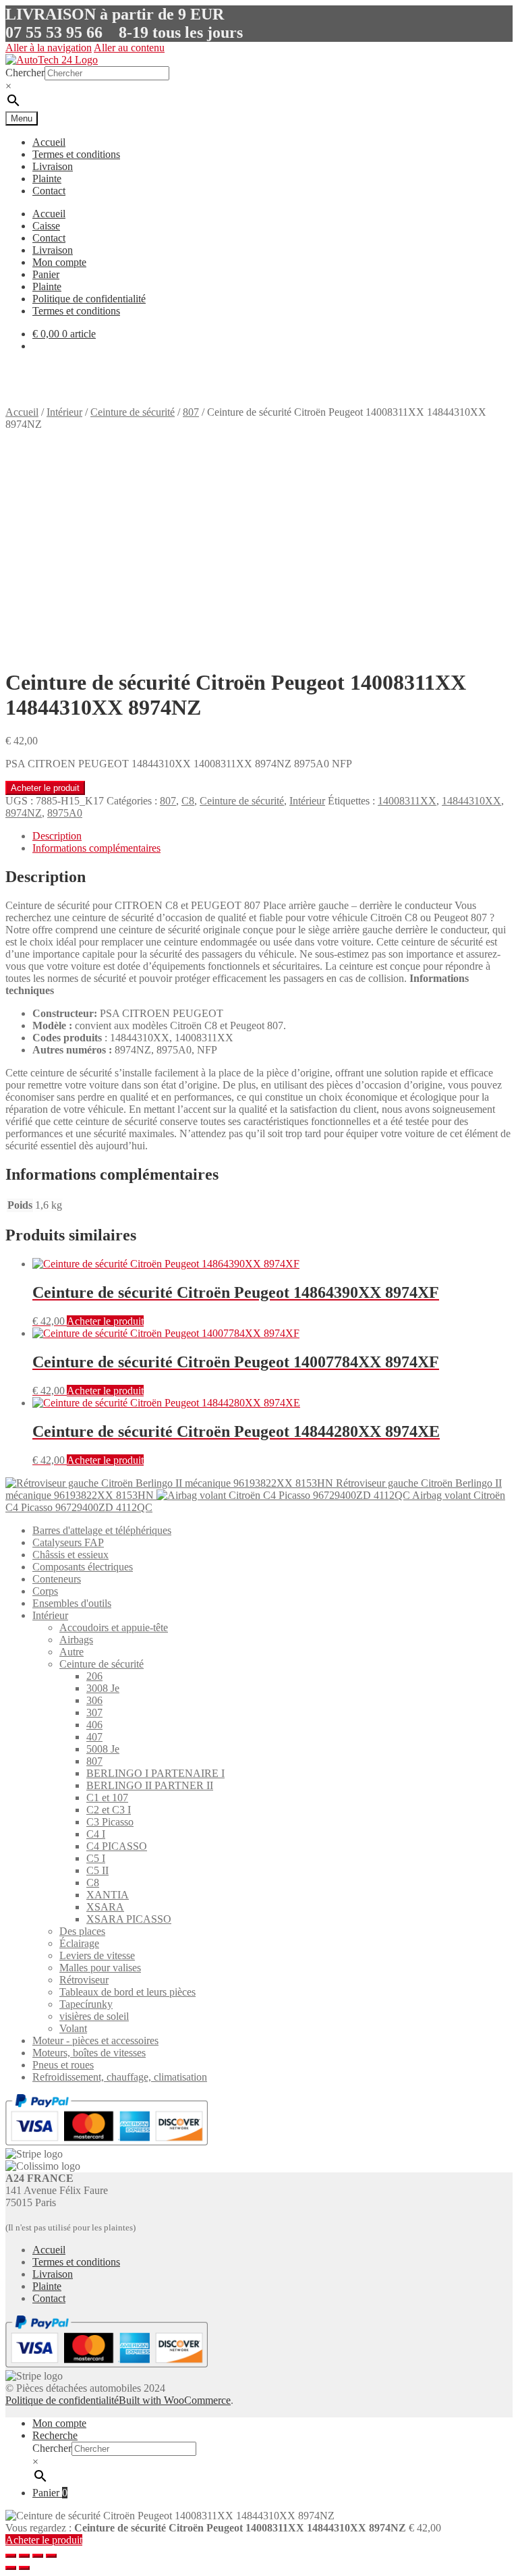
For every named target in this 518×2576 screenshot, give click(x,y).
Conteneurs (57, 1579)
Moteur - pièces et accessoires (95, 2040)
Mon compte (59, 262)
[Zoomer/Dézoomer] (51, 2556)
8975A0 (65, 813)
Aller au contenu (129, 48)
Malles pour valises (100, 1968)
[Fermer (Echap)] (11, 2556)
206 (94, 1676)
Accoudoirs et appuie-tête (114, 1627)
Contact (49, 191)
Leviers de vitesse (97, 1955)
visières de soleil (94, 2016)
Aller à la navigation (49, 48)
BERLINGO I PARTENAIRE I (155, 1773)
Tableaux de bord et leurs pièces (127, 1992)
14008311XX (407, 801)
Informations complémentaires (96, 848)
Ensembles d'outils (72, 1603)
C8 (188, 801)
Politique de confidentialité (89, 299)
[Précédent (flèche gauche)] (11, 2568)
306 (94, 1700)
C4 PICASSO (117, 1846)
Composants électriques (83, 1567)
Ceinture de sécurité (133, 412)
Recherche (55, 2435)
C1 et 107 (107, 1798)
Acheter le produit (45, 788)
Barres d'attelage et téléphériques (102, 1530)
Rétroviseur (84, 1980)
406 (94, 1725)
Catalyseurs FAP (68, 1542)
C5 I (96, 1858)
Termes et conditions (76, 154)
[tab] (272, 836)
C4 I (96, 1834)
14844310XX (471, 801)
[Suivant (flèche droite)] (24, 2568)
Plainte (47, 179)
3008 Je (103, 1688)
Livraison (53, 166)
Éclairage (79, 1943)
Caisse (46, 226)
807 (191, 412)
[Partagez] (24, 2556)
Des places (82, 1931)
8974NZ (24, 813)
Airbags (76, 1640)
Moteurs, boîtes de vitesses (89, 2053)
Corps (45, 1591)
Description (57, 836)
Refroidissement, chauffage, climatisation (120, 2077)
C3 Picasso (110, 1822)
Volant (73, 2028)
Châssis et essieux (70, 1555)
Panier (46, 274)
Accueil (49, 142)
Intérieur (64, 412)
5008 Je (103, 1749)
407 (94, 1737)
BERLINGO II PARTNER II (150, 1785)
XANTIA (108, 1895)
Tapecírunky (86, 2004)
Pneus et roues (63, 2065)
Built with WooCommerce (175, 2400)
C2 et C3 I (109, 1810)
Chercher (25, 73)
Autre (71, 1652)
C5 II (97, 1870)
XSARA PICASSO (129, 1919)
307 (94, 1712)
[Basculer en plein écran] (38, 2556)
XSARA (105, 1907)
